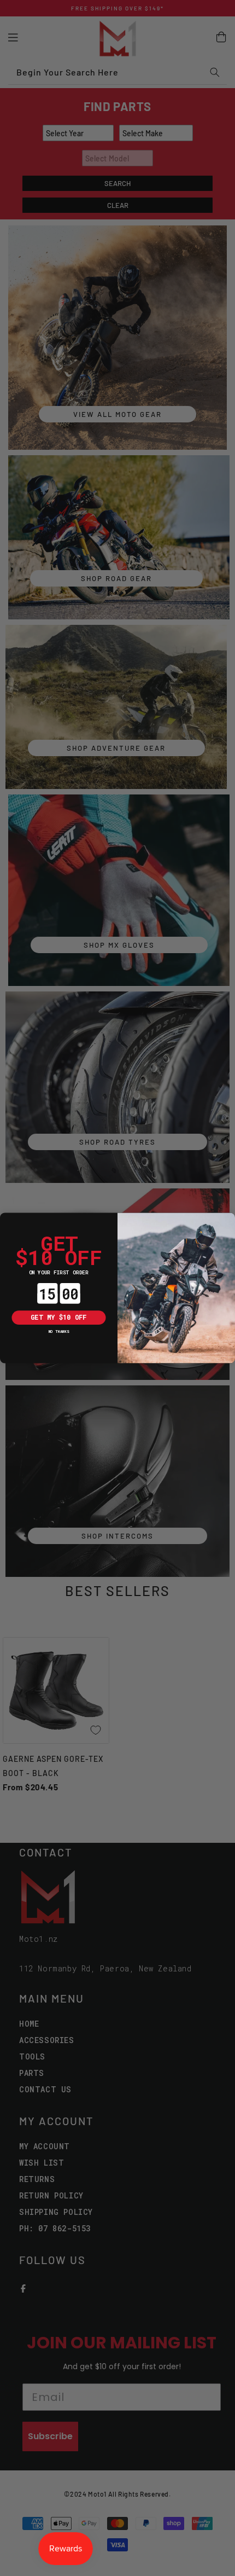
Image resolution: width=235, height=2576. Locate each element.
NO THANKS (59, 1331)
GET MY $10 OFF (58, 1318)
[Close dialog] (7, 1220)
